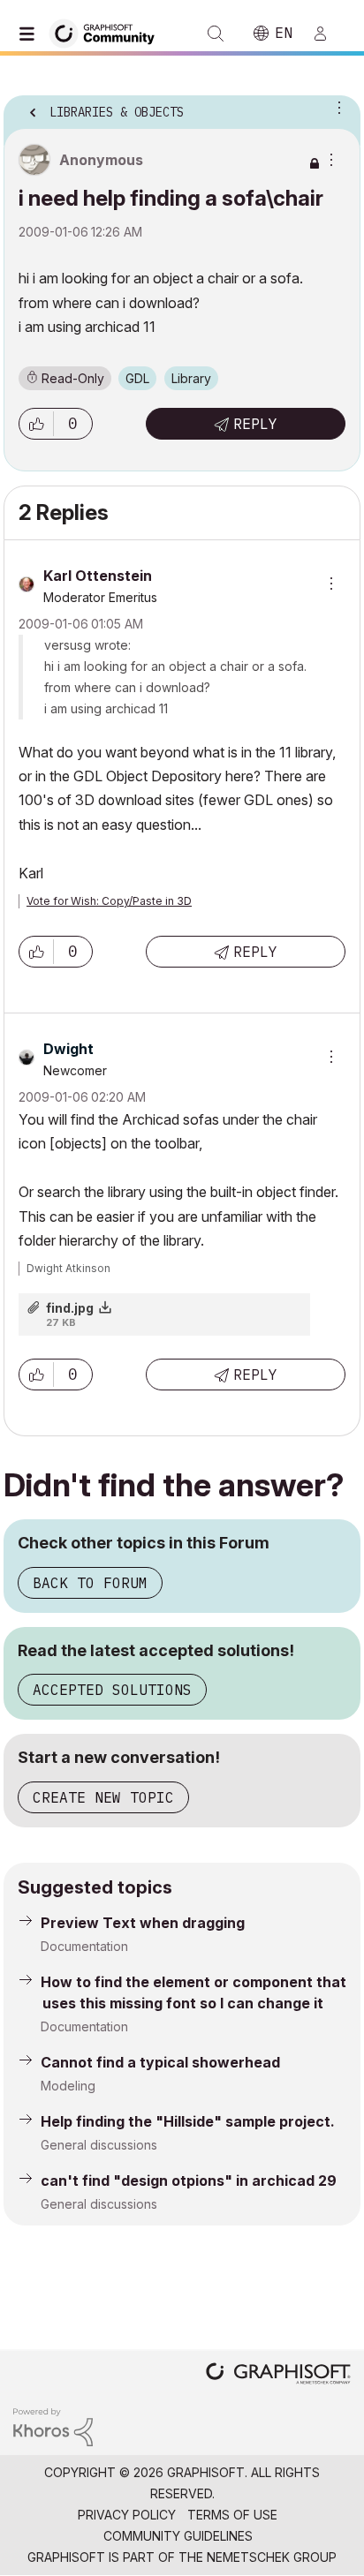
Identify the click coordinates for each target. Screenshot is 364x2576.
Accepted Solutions (112, 1690)
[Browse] (31, 34)
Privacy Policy (127, 2515)
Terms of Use (232, 2515)
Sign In (328, 34)
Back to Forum (90, 1583)
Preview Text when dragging (143, 1923)
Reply (255, 424)
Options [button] (336, 107)
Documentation (84, 1946)
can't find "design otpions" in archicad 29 (189, 2181)
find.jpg (70, 1308)
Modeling (68, 2086)
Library (191, 378)
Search (216, 34)
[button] (36, 424)
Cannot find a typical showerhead (160, 2062)
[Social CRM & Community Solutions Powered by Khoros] (53, 2425)
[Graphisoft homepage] (278, 2375)
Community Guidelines (178, 2536)
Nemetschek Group (272, 2557)
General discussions (99, 2145)
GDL (137, 378)
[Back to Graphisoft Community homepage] (108, 32)
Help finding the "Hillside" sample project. (188, 2121)
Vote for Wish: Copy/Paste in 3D (109, 901)
